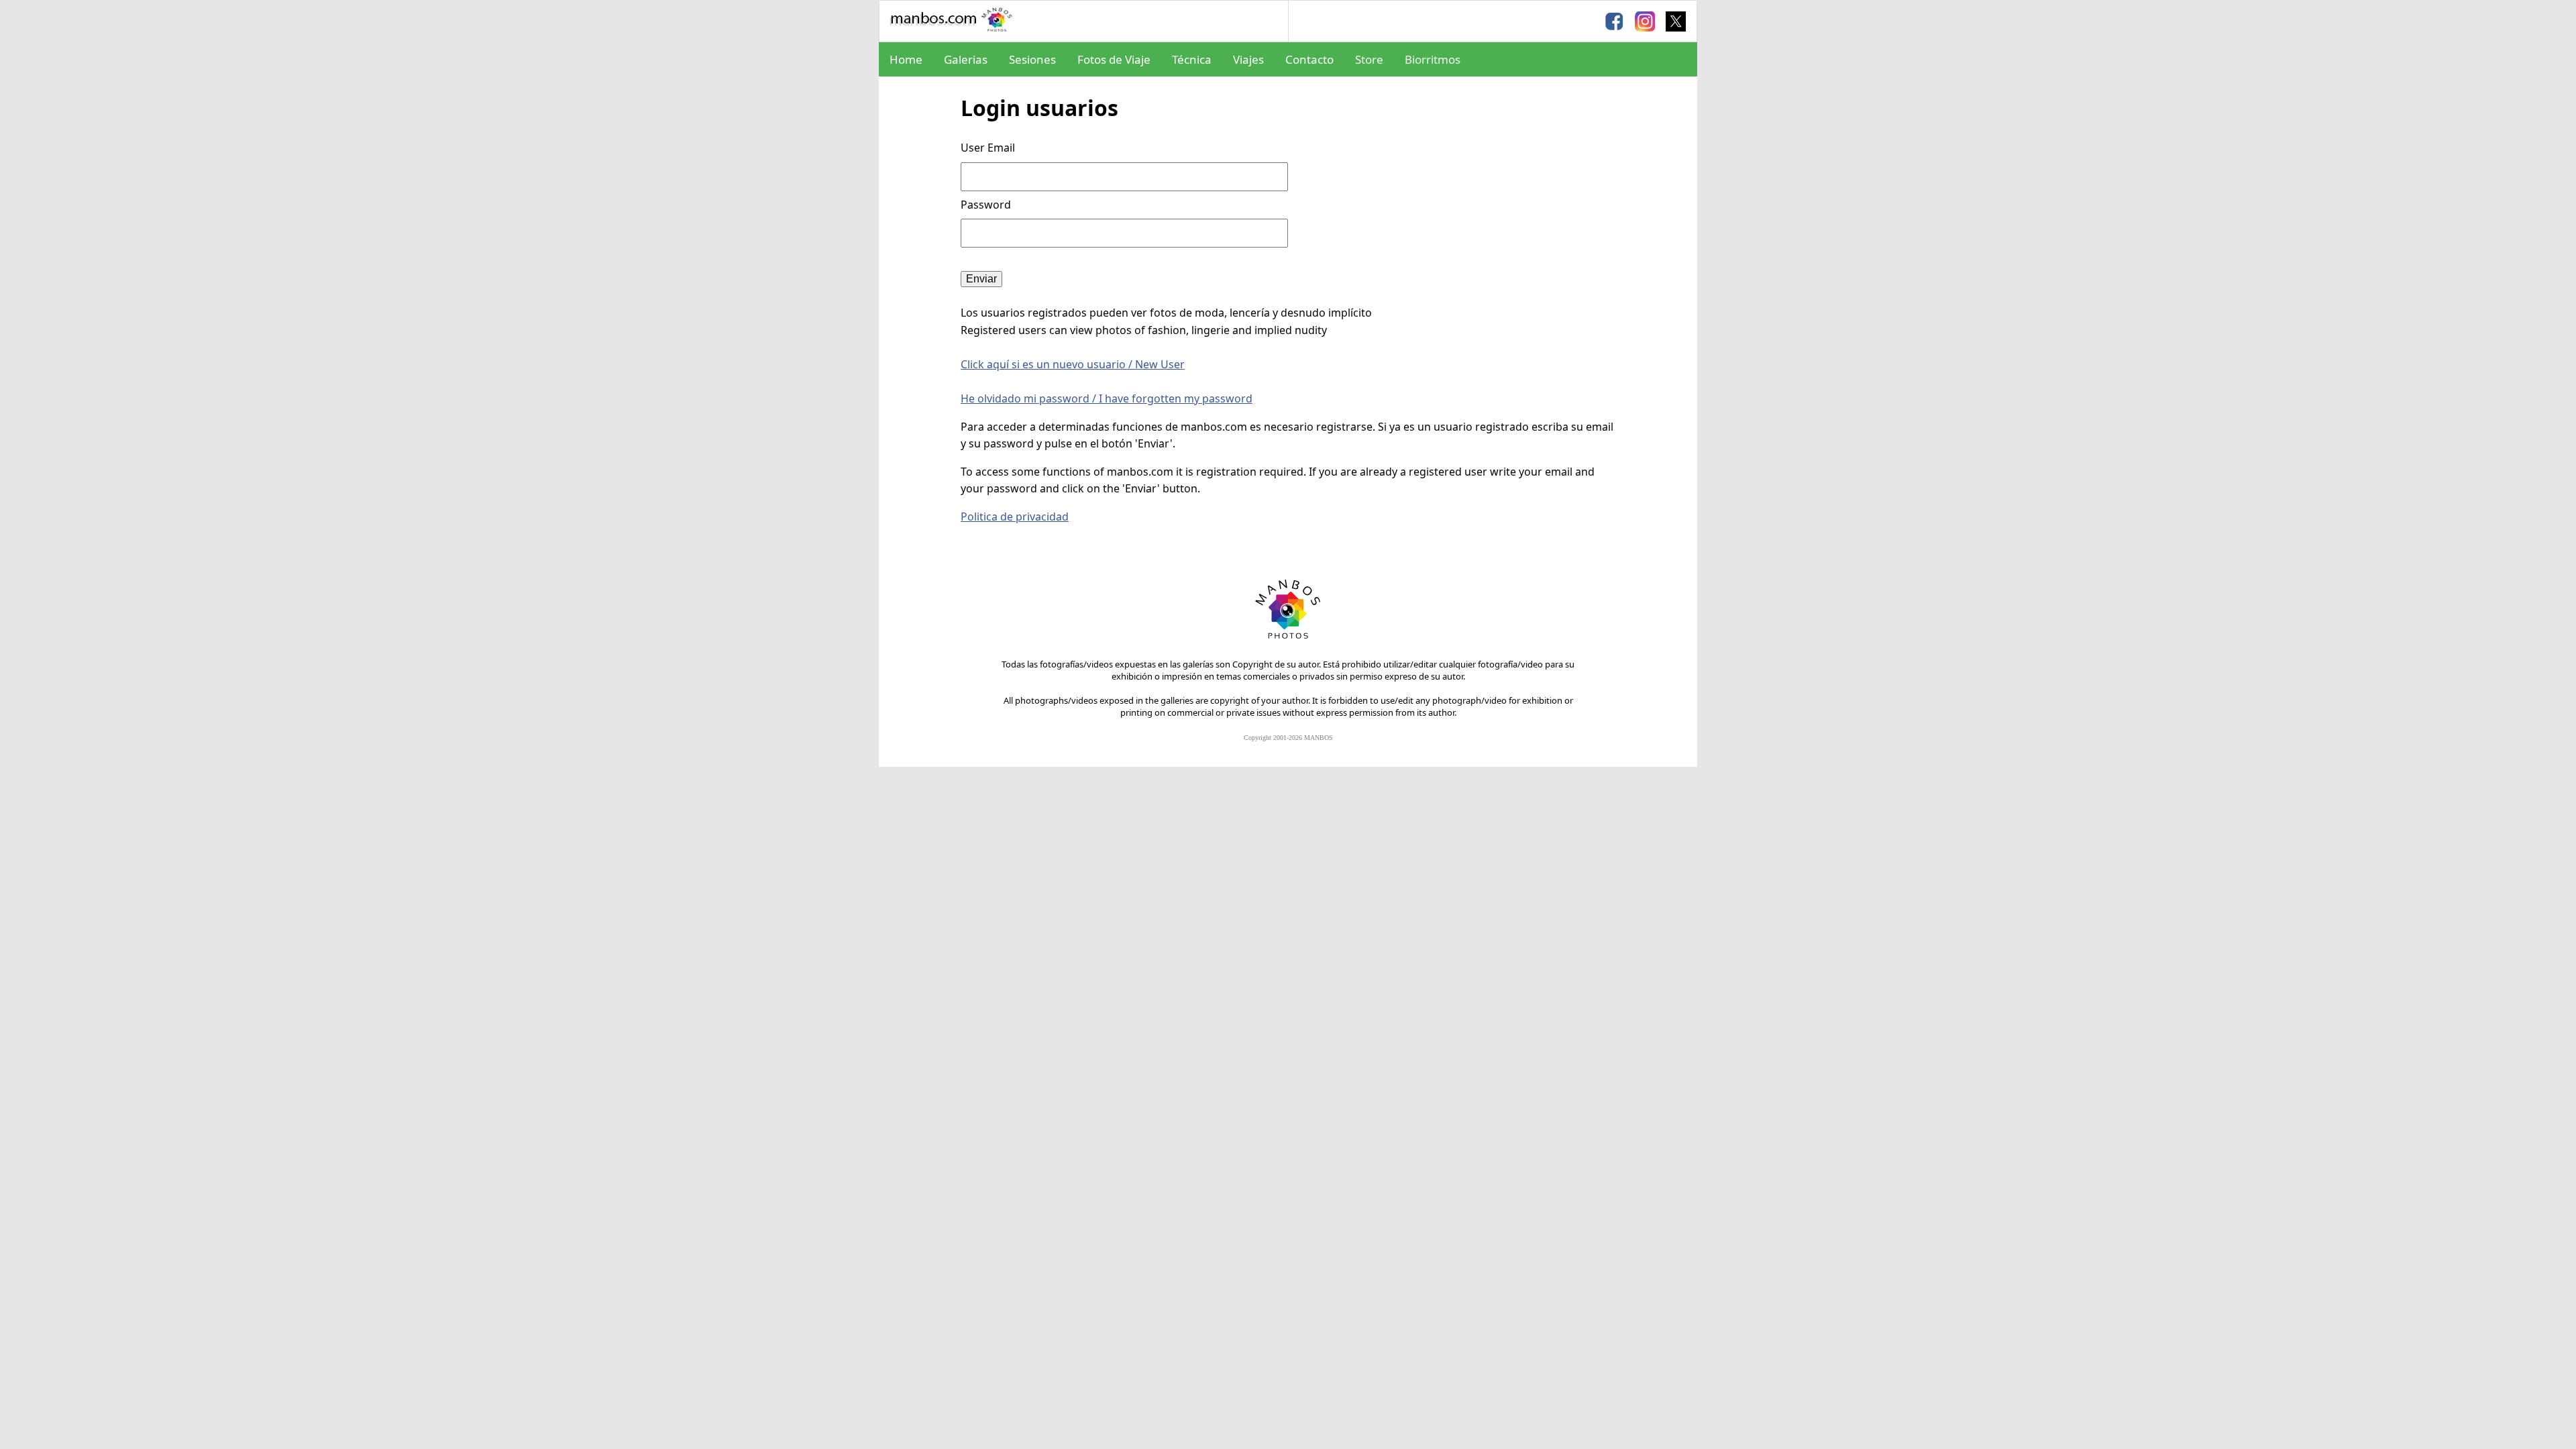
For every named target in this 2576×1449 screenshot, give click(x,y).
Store (1369, 59)
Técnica (1192, 59)
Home (906, 59)
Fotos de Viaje (1114, 59)
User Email (988, 148)
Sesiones (1032, 59)
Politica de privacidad (1015, 517)
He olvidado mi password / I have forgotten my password (1107, 398)
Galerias (966, 59)
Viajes (1248, 59)
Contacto (1309, 59)
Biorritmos (1433, 59)
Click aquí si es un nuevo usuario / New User (1073, 364)
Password (987, 205)
